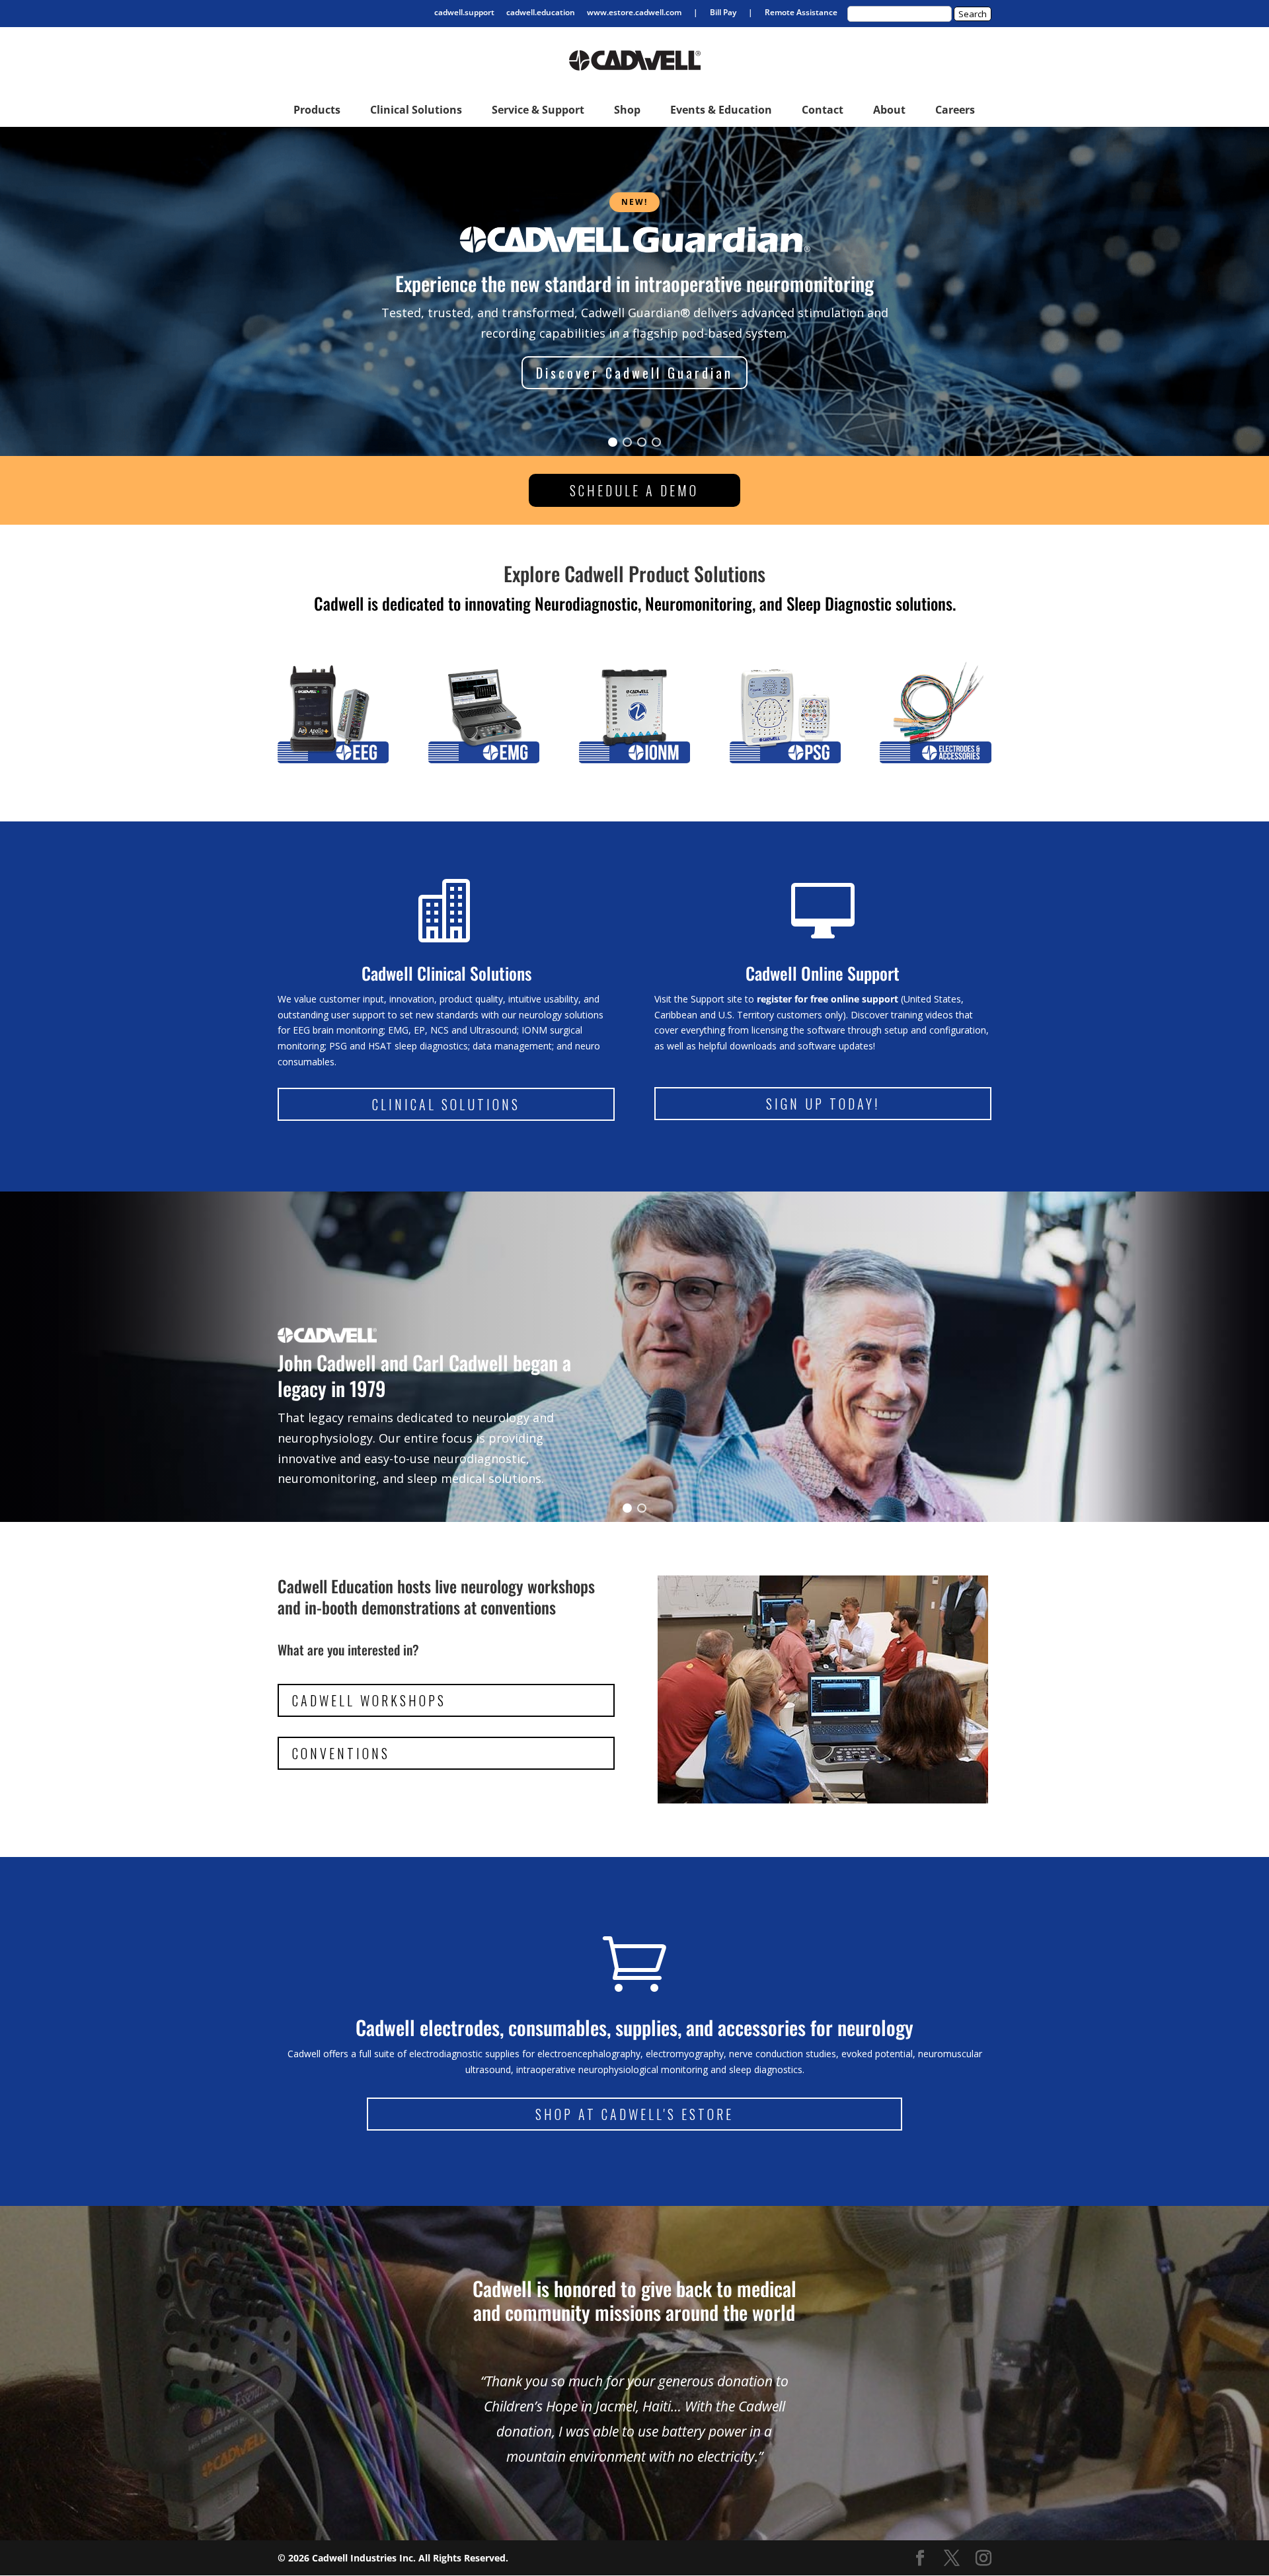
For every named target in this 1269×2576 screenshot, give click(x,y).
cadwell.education (541, 13)
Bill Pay (723, 13)
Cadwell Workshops (369, 1700)
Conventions (341, 1753)
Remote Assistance (801, 13)
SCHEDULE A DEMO (634, 490)
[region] (634, 291)
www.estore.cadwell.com (634, 13)
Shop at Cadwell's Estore (634, 2114)
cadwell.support (464, 13)
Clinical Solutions (446, 1104)
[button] (613, 442)
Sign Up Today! (823, 1104)
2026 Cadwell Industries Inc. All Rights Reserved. (398, 2558)
